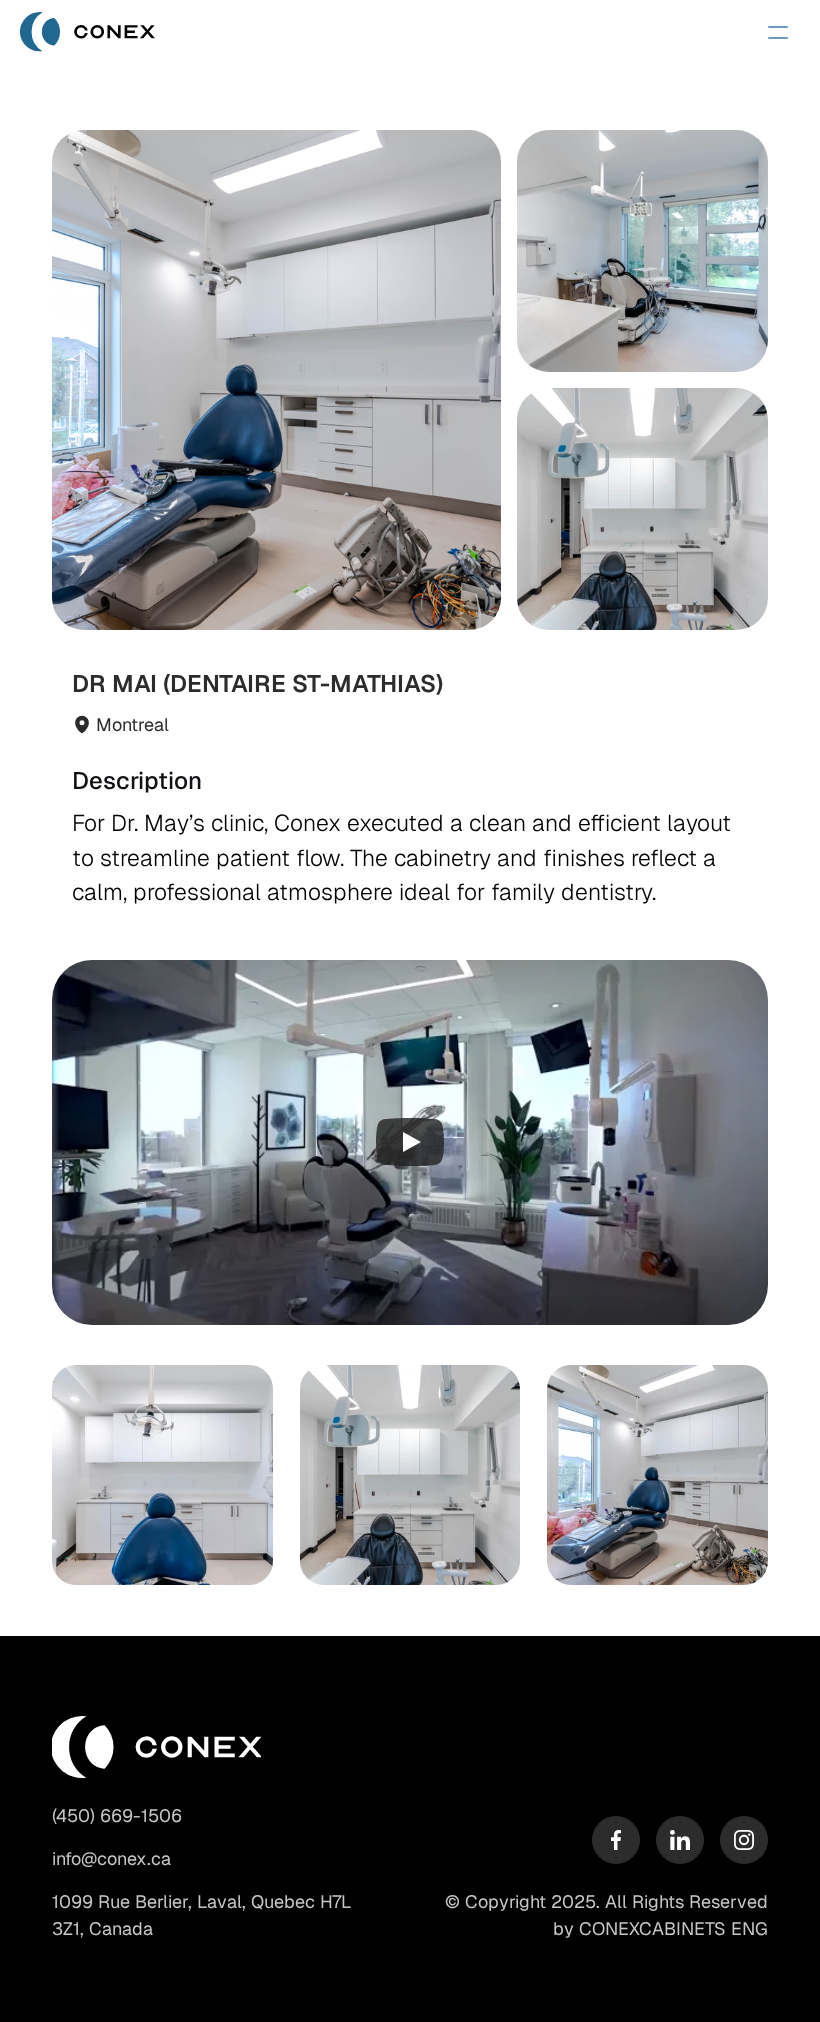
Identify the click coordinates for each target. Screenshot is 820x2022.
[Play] (410, 1142)
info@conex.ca (111, 1858)
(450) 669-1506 (117, 1815)
